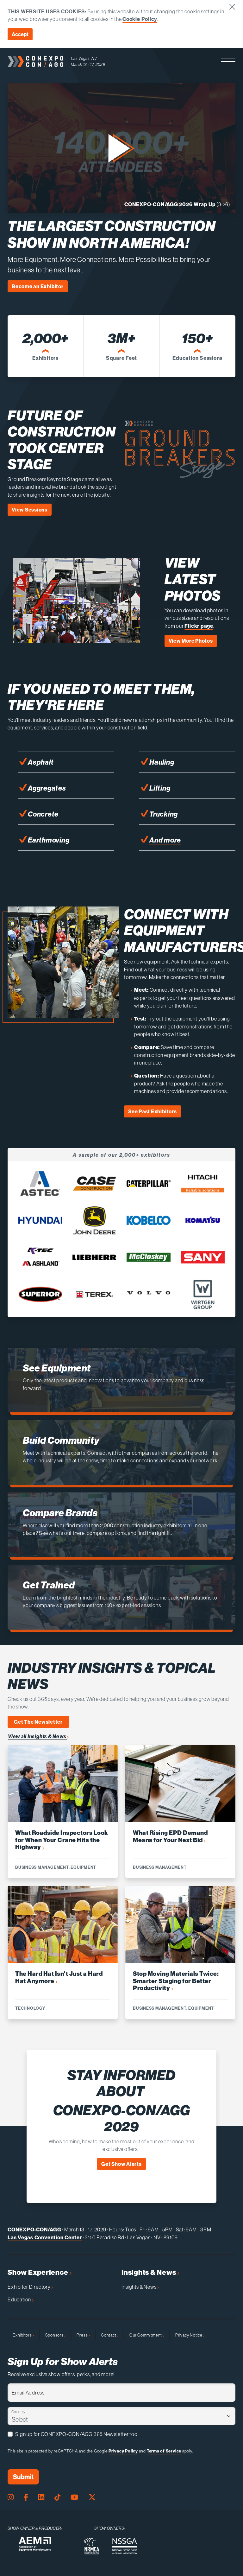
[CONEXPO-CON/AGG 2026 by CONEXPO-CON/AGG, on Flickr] (77, 639)
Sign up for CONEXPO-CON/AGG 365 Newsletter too (76, 2434)
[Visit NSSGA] (125, 2546)
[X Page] (92, 2497)
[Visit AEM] (35, 2544)
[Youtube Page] (75, 2497)
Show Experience (38, 2272)
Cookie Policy (140, 19)
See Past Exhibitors (153, 1111)
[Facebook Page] (26, 2497)
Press (83, 2335)
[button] (228, 61)
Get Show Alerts (121, 2164)
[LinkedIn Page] (41, 2497)
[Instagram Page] (11, 2497)
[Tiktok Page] (57, 2497)
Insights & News (149, 2272)
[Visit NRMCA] (92, 2546)
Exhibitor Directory (29, 2287)
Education (20, 2299)
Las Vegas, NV (84, 58)
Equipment (83, 1867)
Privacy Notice (189, 2335)
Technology (30, 2008)
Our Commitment (146, 2335)
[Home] (35, 61)
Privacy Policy (123, 2451)
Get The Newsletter (38, 1722)
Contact (109, 2335)
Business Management (42, 1867)
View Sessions (30, 510)
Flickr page (199, 626)
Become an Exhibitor (38, 286)
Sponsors (55, 2335)
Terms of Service (164, 2451)
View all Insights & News (37, 1736)
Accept (20, 34)
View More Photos (191, 641)
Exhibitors (23, 2335)
